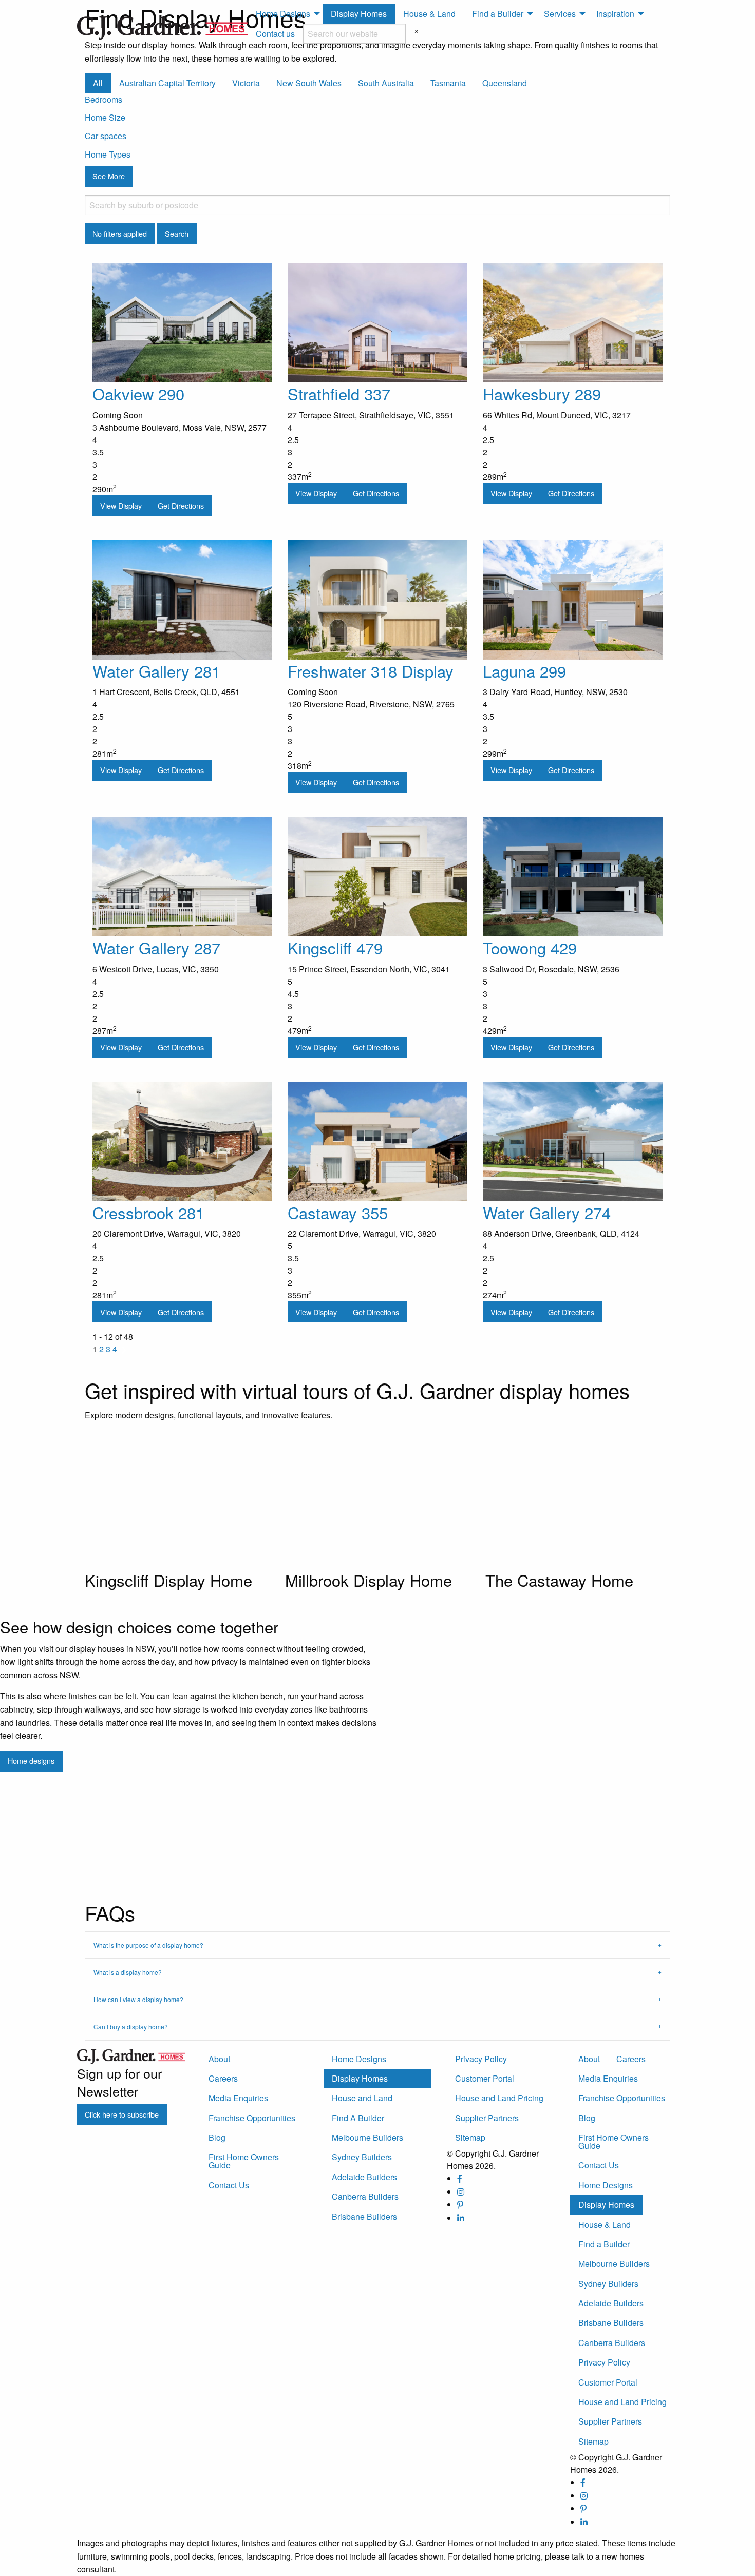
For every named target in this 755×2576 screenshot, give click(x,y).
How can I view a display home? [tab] (138, 1999)
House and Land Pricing (499, 2098)
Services (560, 14)
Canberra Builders (365, 2196)
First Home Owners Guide (244, 2161)
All (98, 83)
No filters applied (120, 233)
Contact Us (229, 2185)
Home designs (31, 1761)
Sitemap (470, 2137)
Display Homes (359, 14)
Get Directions (181, 505)
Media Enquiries (238, 2098)
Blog (217, 2137)
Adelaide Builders (364, 2177)
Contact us (275, 34)
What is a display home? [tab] (128, 1972)
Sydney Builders (362, 2157)
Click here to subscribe (122, 2114)
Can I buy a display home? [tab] (131, 2026)
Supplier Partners (487, 2118)
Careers (223, 2078)
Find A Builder (358, 2118)
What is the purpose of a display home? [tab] (148, 1945)
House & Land (429, 14)
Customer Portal (485, 2078)
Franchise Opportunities (252, 2118)
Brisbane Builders (364, 2216)
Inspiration (615, 14)
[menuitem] (285, 14)
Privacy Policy (481, 2059)
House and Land (362, 2098)
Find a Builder (498, 14)
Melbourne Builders (367, 2137)
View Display (121, 505)
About (219, 2059)
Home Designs (283, 14)
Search (177, 233)
